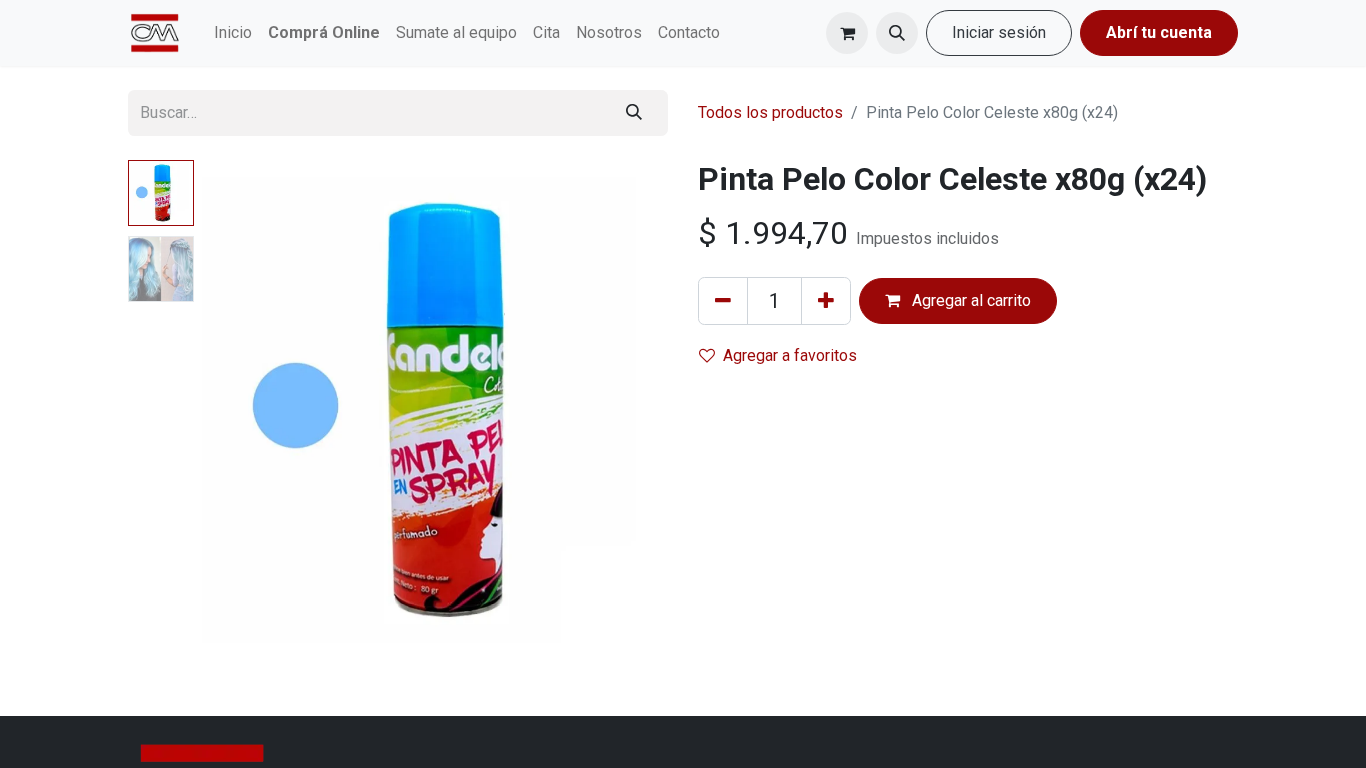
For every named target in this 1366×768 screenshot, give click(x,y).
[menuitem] (233, 33)
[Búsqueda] (634, 113)
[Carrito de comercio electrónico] (847, 33)
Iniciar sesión (999, 32)
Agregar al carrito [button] (969, 300)
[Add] (826, 301)
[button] (897, 33)
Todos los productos (770, 112)
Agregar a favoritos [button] (790, 355)
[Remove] (723, 301)
